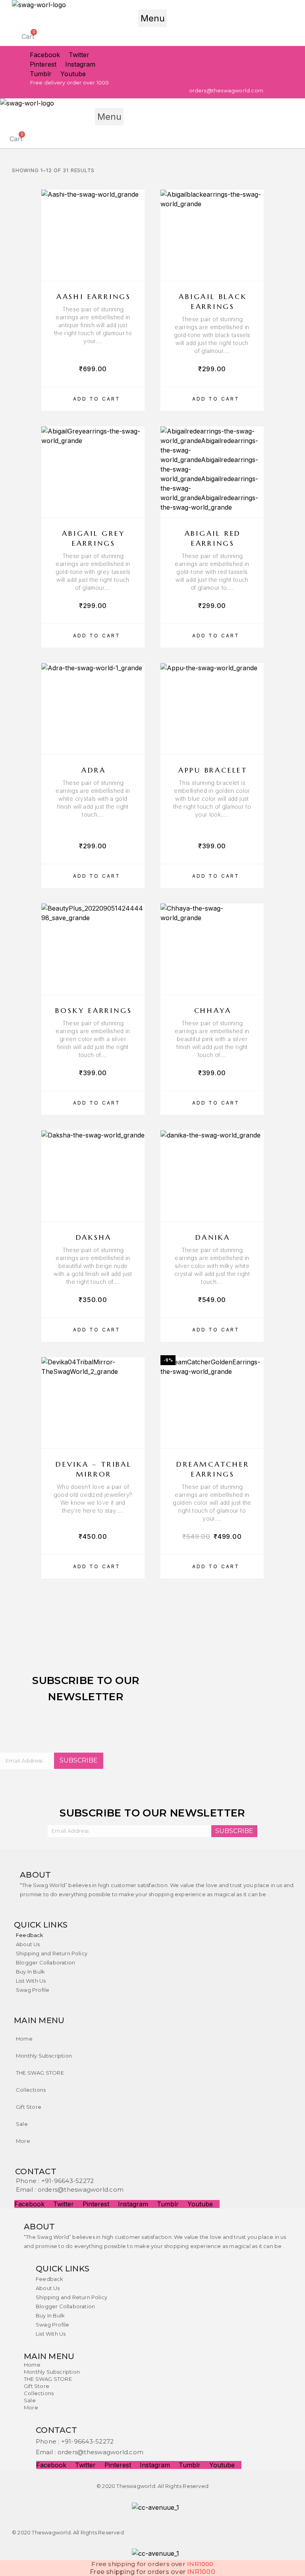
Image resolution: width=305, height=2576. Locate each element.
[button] (152, 18)
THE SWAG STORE (40, 2073)
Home (24, 2039)
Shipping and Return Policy (52, 1953)
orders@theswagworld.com (81, 2190)
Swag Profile (33, 1990)
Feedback (30, 1935)
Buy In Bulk (30, 1972)
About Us (28, 1944)
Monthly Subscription (44, 2056)
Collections (31, 2090)
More (23, 2141)
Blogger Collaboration (45, 1962)
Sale (22, 2124)
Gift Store (29, 2107)
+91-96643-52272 (68, 2181)
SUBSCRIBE (79, 1760)
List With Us (31, 1981)
